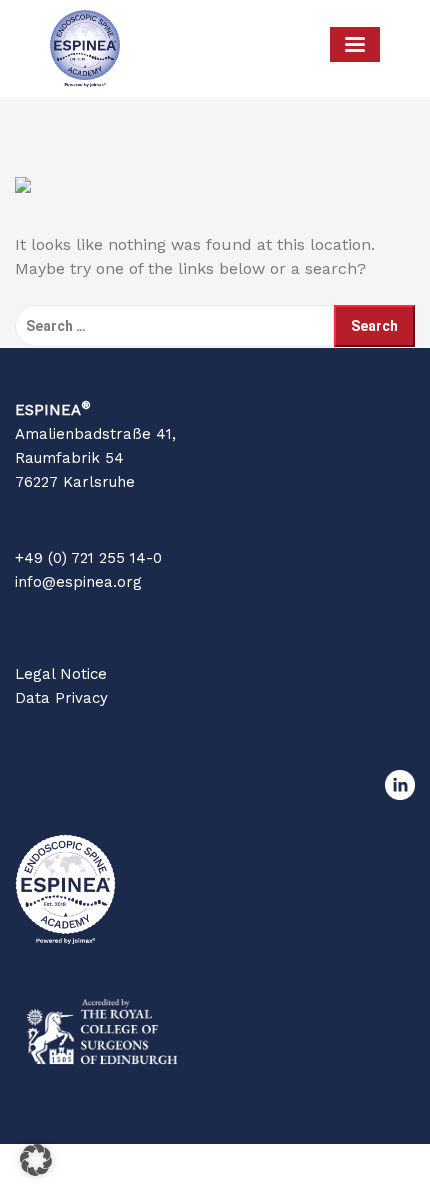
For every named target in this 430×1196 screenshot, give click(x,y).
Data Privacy (61, 698)
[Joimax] (230, 48)
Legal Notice (61, 674)
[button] (36, 1160)
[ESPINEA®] (85, 48)
